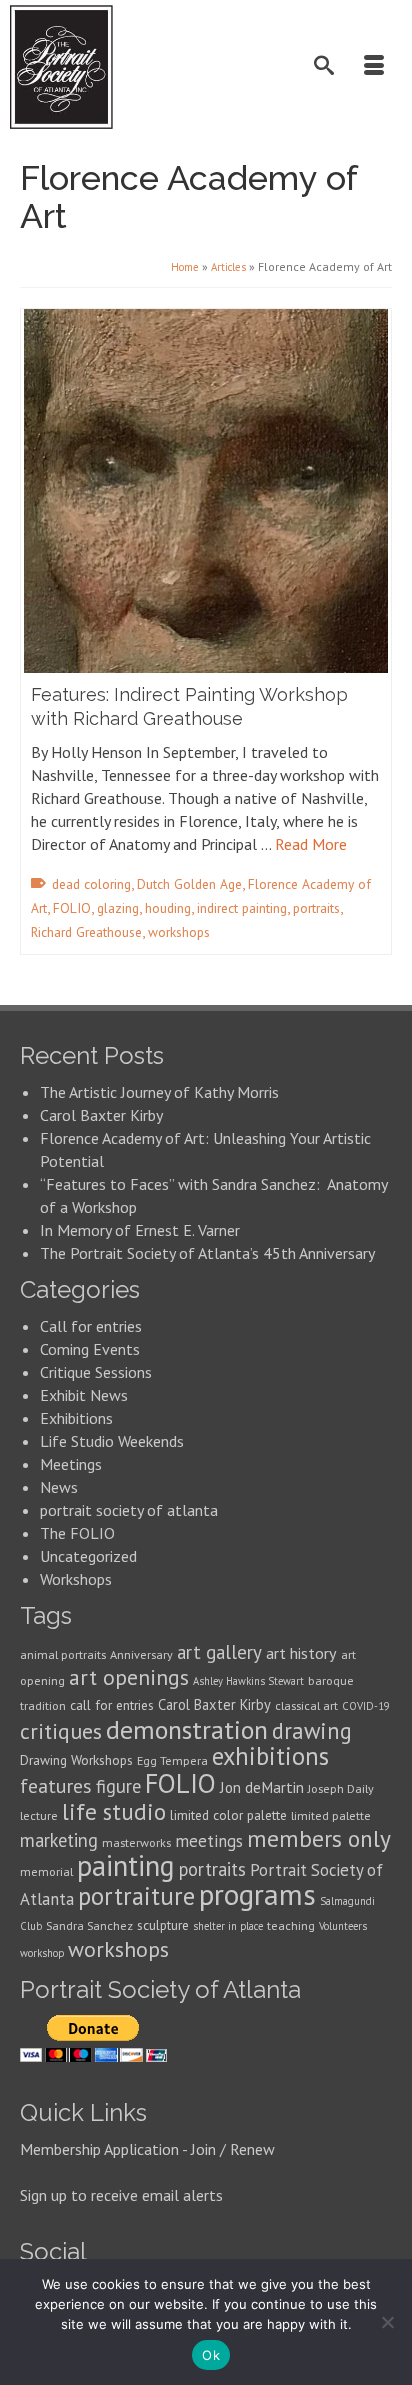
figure (118, 1786)
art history (301, 1653)
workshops (179, 932)
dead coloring (91, 884)
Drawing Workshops (76, 1760)
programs (257, 1894)
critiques (61, 1731)
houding (168, 908)
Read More (311, 844)
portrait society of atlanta (129, 1510)
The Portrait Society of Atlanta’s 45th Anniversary (207, 1253)
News (59, 1487)
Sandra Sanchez (89, 1925)
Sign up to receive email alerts (121, 2195)
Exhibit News (84, 1395)
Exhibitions (76, 1418)
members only (319, 1838)
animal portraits (63, 1654)
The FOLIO (77, 1533)
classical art (306, 1705)
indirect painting (242, 908)
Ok (211, 2355)
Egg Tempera (172, 1760)
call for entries (112, 1705)
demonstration (187, 1729)
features (56, 1785)
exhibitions (270, 1756)
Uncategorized (88, 1556)
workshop (42, 1953)
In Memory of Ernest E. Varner (140, 1230)
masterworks (136, 1842)
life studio (114, 1811)
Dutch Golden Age (189, 884)
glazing (118, 908)
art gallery (219, 1652)
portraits (316, 908)
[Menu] (377, 67)
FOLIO (72, 908)
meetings (209, 1841)
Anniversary (141, 1654)
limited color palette (228, 1815)
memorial (46, 1871)
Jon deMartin (262, 1787)
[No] (387, 2322)
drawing (312, 1730)
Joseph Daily (341, 1788)
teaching (291, 1925)
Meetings (71, 1464)
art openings (129, 1677)
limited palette (331, 1815)
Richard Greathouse (86, 932)
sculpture (163, 1925)
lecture (39, 1815)
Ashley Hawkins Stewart (248, 1681)
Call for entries (91, 1326)
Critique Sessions (96, 1372)
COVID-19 (366, 1706)
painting (126, 1865)
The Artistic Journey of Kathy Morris (161, 1092)
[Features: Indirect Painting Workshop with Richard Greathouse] (206, 491)
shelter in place (228, 1926)
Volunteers (343, 1926)
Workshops (76, 1579)
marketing (59, 1840)
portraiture (136, 1896)
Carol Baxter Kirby (101, 1115)
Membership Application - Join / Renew (147, 2149)
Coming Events (90, 1349)
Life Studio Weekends (112, 1441)
